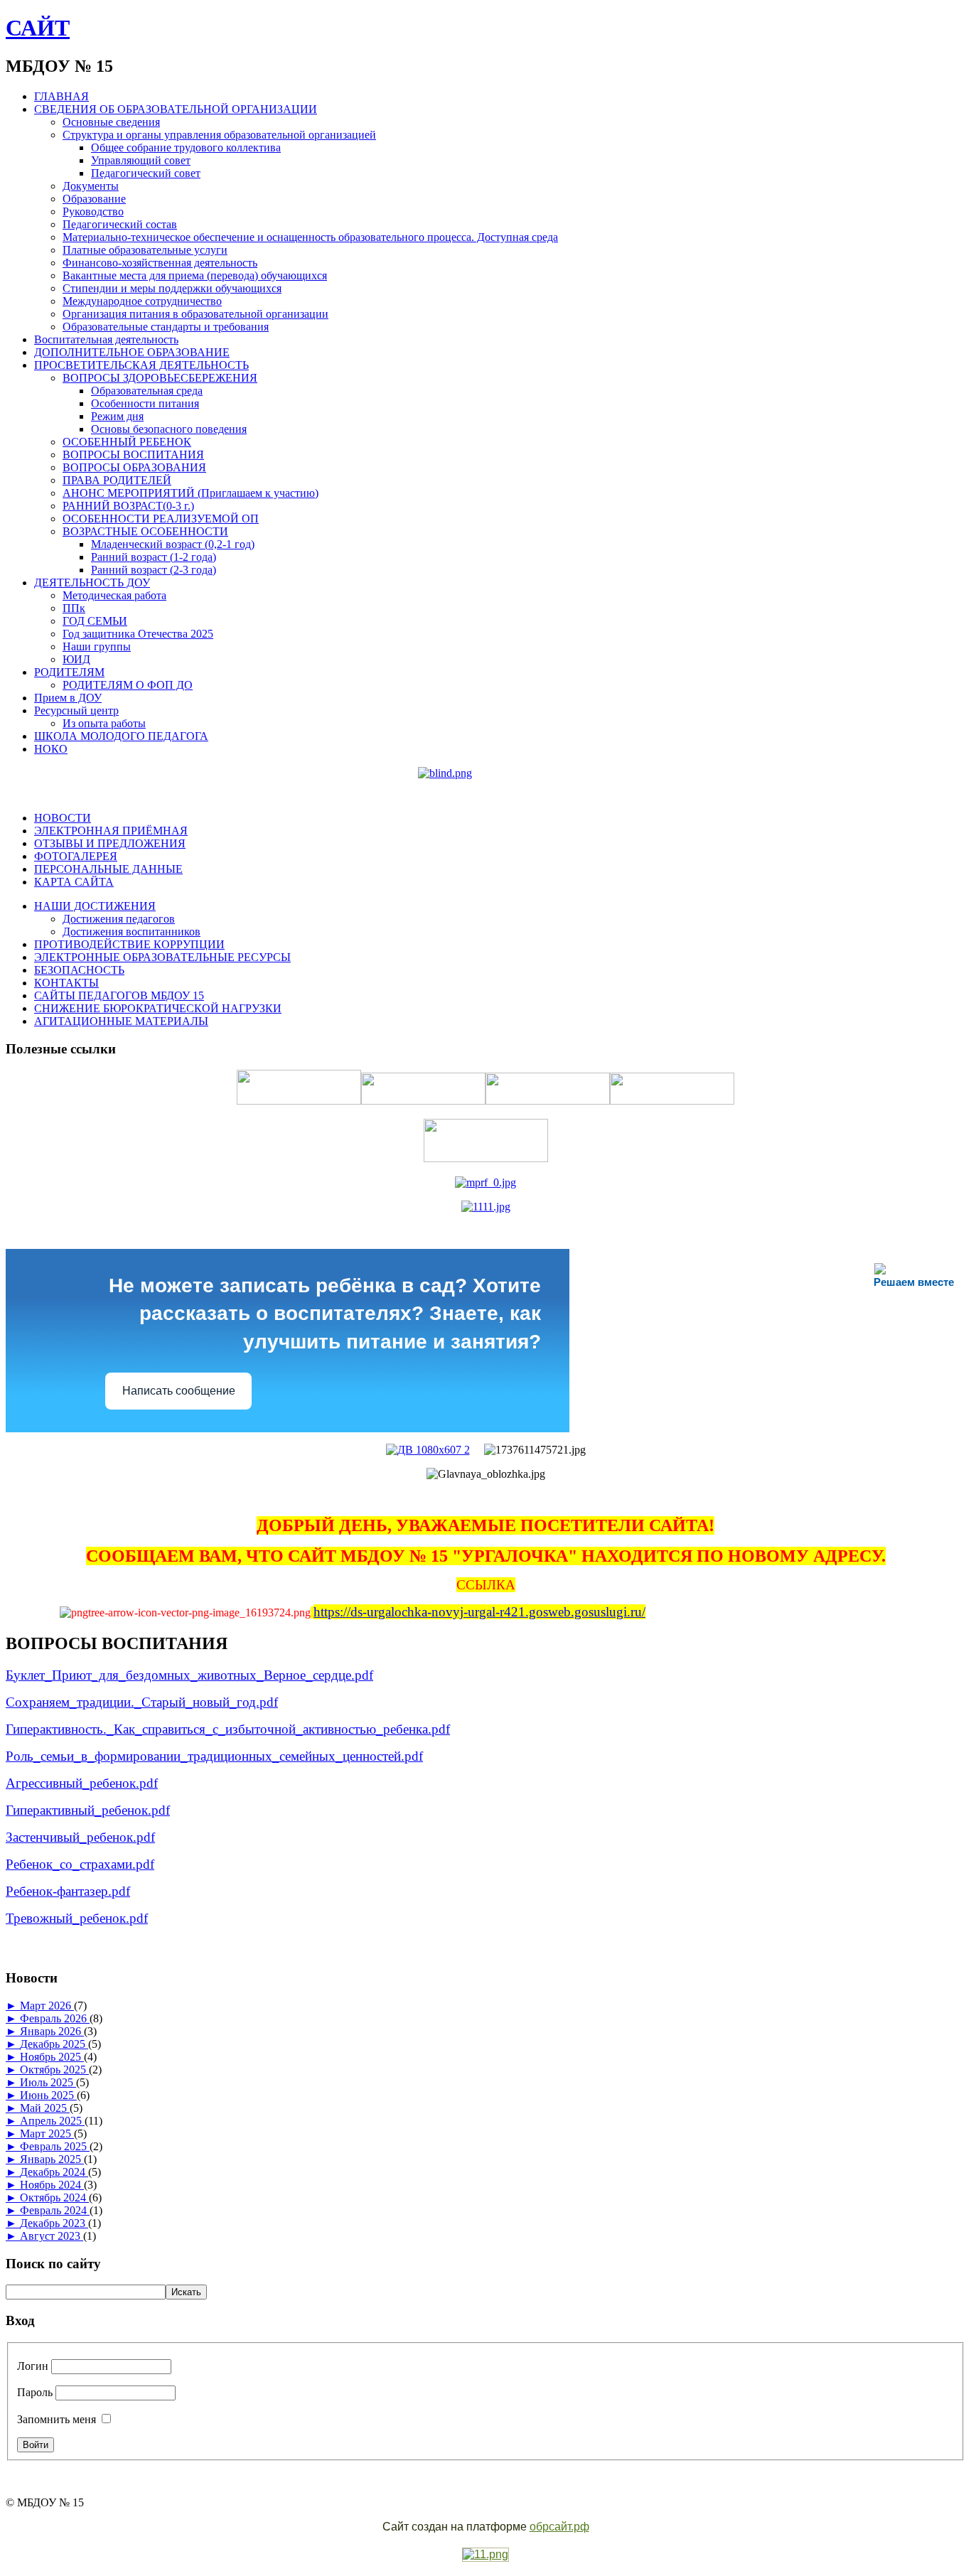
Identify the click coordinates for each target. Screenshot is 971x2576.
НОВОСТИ (63, 818)
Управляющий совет (141, 160)
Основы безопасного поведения (169, 429)
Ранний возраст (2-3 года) (154, 570)
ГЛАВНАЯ (61, 96)
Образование (94, 199)
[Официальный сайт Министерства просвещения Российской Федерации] (485, 1182)
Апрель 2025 (52, 2121)
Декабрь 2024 (54, 2172)
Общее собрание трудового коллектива (186, 147)
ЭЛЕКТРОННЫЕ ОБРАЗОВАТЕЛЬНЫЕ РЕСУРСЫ (162, 957)
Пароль (35, 2392)
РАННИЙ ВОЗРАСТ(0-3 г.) (128, 506)
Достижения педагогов (119, 919)
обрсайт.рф (559, 2527)
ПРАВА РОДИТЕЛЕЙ (117, 480)
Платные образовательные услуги (145, 250)
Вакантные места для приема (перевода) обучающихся (195, 275)
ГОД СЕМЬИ (95, 621)
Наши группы (97, 646)
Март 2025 (47, 2134)
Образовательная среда (147, 391)
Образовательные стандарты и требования (166, 327)
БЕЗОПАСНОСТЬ (79, 970)
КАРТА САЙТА (74, 882)
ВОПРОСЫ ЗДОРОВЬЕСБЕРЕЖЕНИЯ (160, 378)
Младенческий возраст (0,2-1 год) (173, 544)
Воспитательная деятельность (106, 339)
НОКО (51, 749)
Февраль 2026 (55, 2018)
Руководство (93, 211)
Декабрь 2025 (54, 2044)
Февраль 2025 (55, 2146)
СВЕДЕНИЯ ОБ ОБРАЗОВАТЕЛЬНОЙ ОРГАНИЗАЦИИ (176, 109)
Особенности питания (145, 403)
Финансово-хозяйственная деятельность (160, 263)
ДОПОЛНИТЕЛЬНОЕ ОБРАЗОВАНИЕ (132, 352)
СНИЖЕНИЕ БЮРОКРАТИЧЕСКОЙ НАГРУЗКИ (158, 1008)
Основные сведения (111, 122)
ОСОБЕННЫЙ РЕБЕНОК (127, 442)
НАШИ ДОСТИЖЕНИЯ (95, 906)
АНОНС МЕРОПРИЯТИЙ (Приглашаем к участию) (191, 493)
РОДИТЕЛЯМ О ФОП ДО (128, 685)
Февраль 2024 (55, 2210)
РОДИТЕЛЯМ (69, 672)
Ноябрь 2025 (52, 2057)
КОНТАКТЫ (66, 983)
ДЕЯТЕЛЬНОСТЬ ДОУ (92, 583)
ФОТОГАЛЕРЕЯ (76, 856)
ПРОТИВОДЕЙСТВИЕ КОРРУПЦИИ (129, 944)
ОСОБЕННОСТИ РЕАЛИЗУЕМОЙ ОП (161, 519)
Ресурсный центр (76, 710)
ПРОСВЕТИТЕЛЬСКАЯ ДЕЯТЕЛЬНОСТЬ (141, 365)
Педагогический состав (120, 224)
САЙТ (38, 28)
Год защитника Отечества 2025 (138, 634)
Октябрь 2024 (54, 2197)
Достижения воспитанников (132, 932)
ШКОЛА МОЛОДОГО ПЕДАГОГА (121, 736)
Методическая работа (114, 595)
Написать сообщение (179, 1391)
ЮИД (76, 659)
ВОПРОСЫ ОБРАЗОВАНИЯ (134, 467)
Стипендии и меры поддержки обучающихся (172, 288)
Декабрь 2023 (54, 2223)
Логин (33, 2366)
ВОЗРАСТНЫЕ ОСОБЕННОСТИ (145, 531)
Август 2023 (52, 2236)
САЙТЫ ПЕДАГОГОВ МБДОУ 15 (119, 995)
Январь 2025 (52, 2159)
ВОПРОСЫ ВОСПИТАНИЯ (133, 455)
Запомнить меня (57, 2419)
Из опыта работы (104, 723)
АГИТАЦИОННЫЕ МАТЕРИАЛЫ (121, 1021)
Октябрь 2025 (54, 2070)
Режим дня (117, 416)
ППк (74, 608)
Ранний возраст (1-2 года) (154, 557)
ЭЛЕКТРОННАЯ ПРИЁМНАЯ (111, 831)
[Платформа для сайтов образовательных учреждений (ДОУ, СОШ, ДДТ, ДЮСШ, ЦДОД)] (485, 2555)
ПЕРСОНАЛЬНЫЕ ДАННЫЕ (108, 869)
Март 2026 (47, 2006)
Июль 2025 (48, 2082)
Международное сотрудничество (142, 301)
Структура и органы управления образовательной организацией (219, 135)
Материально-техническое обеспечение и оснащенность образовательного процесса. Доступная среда (310, 237)
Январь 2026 (52, 2031)
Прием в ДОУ (68, 698)
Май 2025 (45, 2108)
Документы (91, 186)
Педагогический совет (146, 173)
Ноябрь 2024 (52, 2185)
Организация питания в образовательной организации (195, 314)
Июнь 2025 (48, 2095)
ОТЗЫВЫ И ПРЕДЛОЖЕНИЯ (110, 843)
